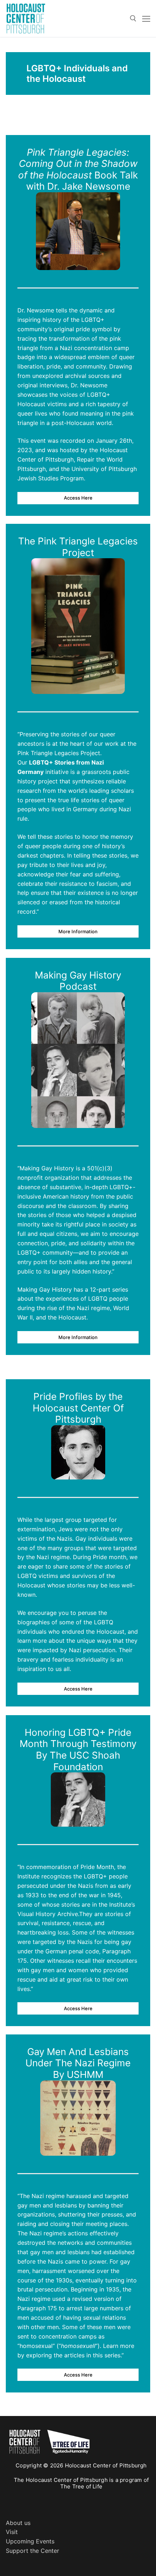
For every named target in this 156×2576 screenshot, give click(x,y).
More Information (78, 931)
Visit (12, 2532)
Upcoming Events (30, 2541)
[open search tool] (133, 18)
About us (18, 2523)
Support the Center (32, 2551)
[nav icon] (146, 18)
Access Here (78, 498)
